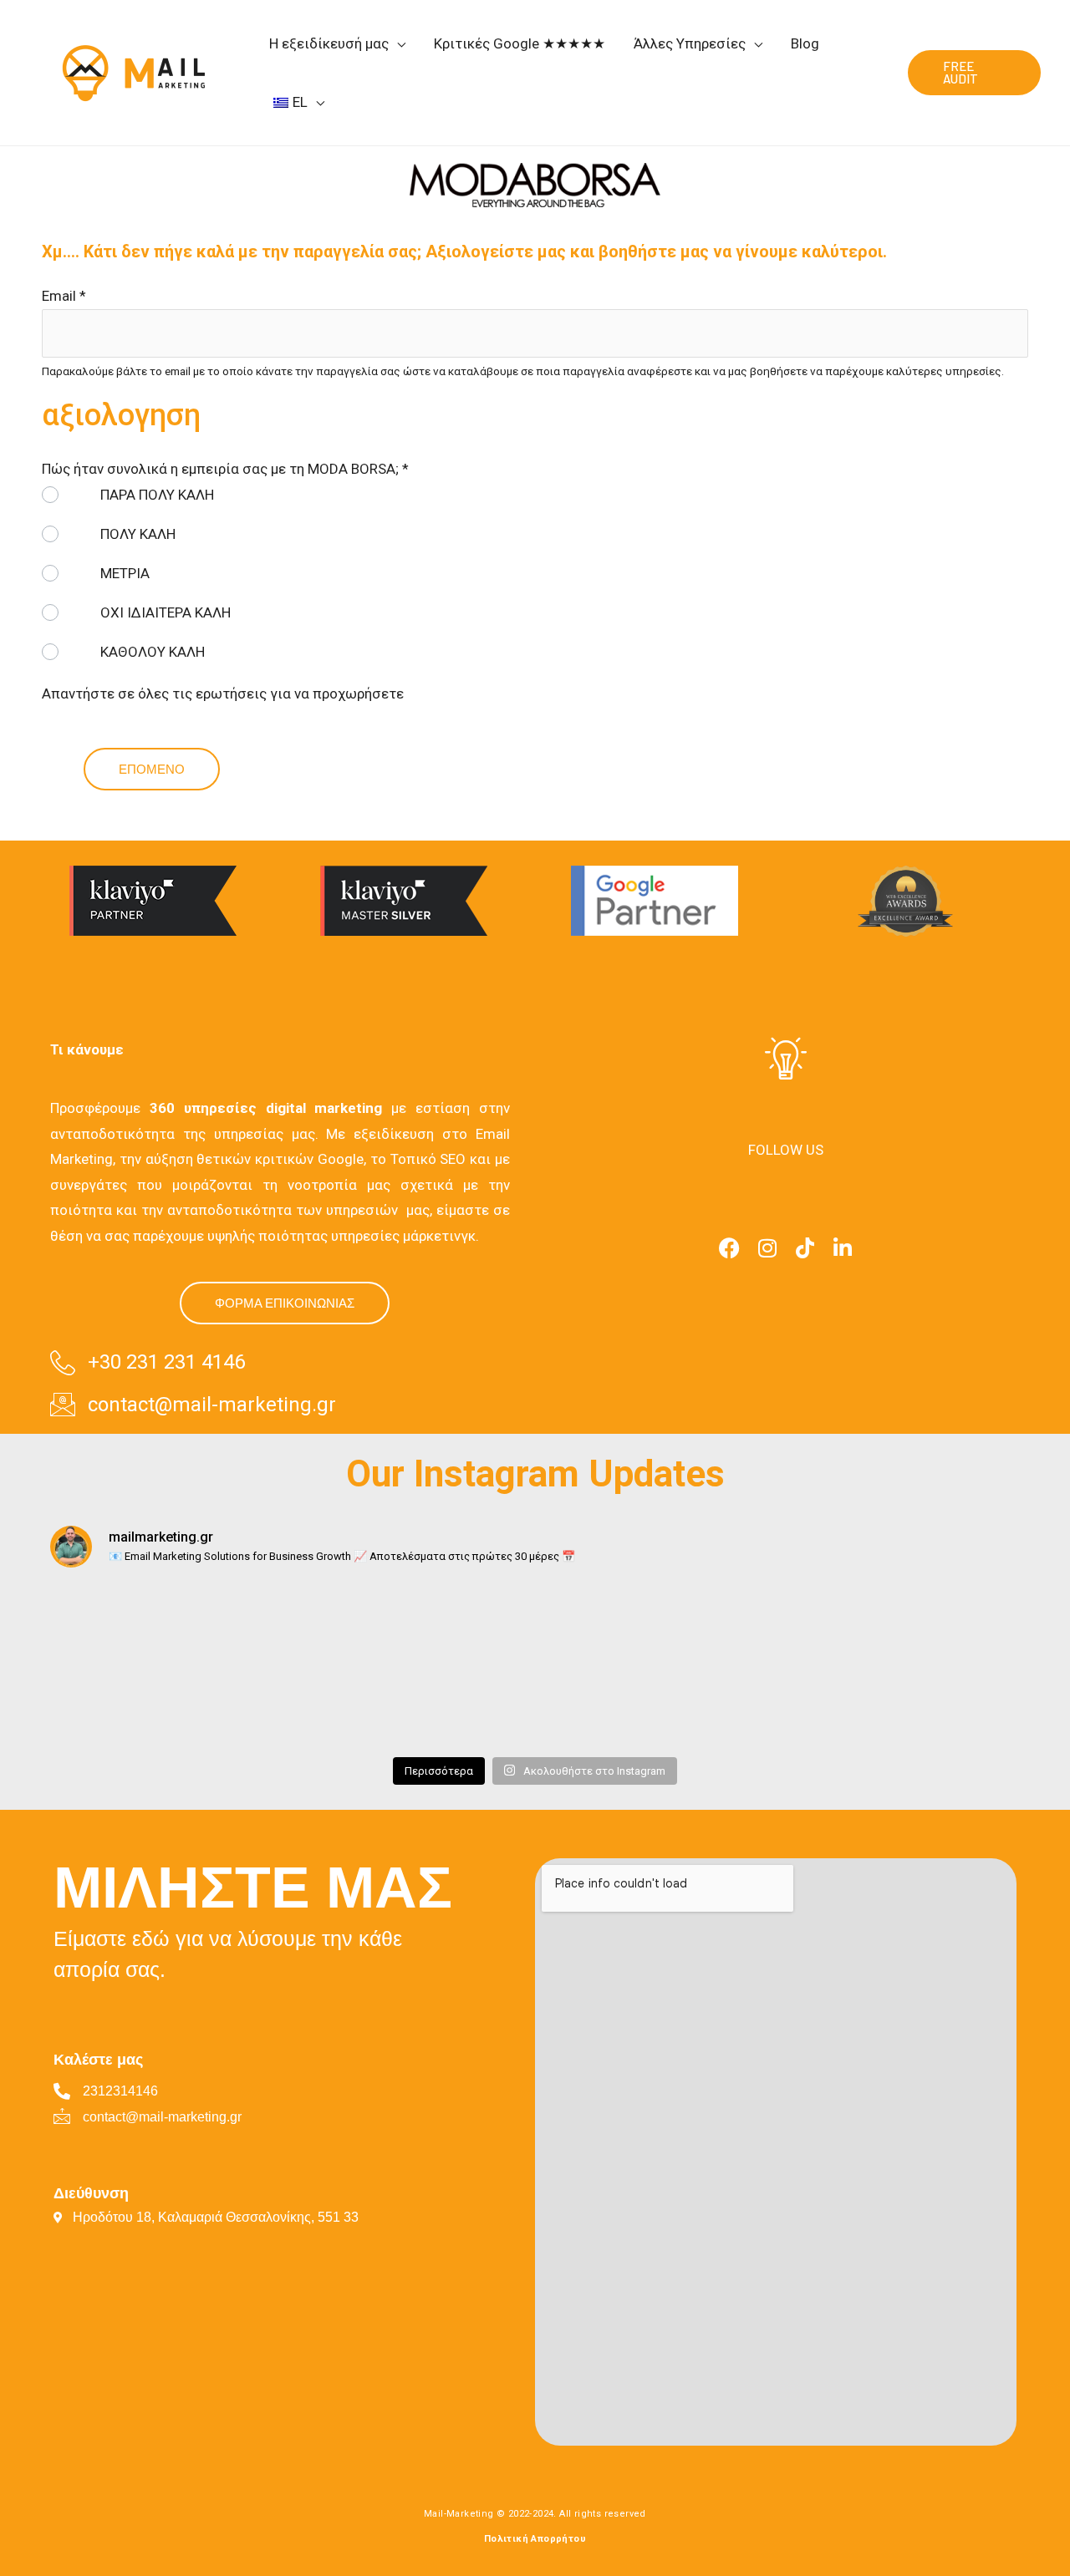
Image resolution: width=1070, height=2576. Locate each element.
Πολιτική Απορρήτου (535, 2539)
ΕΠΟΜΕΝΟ (152, 769)
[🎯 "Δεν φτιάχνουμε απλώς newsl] (395, 1706)
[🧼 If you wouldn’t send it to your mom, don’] (954, 1624)
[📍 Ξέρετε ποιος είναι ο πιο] (116, 1624)
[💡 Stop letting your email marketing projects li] (116, 1706)
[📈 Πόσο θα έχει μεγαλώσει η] (815, 1706)
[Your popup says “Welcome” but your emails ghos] (815, 1624)
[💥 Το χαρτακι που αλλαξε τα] (535, 1624)
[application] (397, 43)
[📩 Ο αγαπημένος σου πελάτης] (675, 1706)
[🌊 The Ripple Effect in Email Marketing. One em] (255, 1706)
